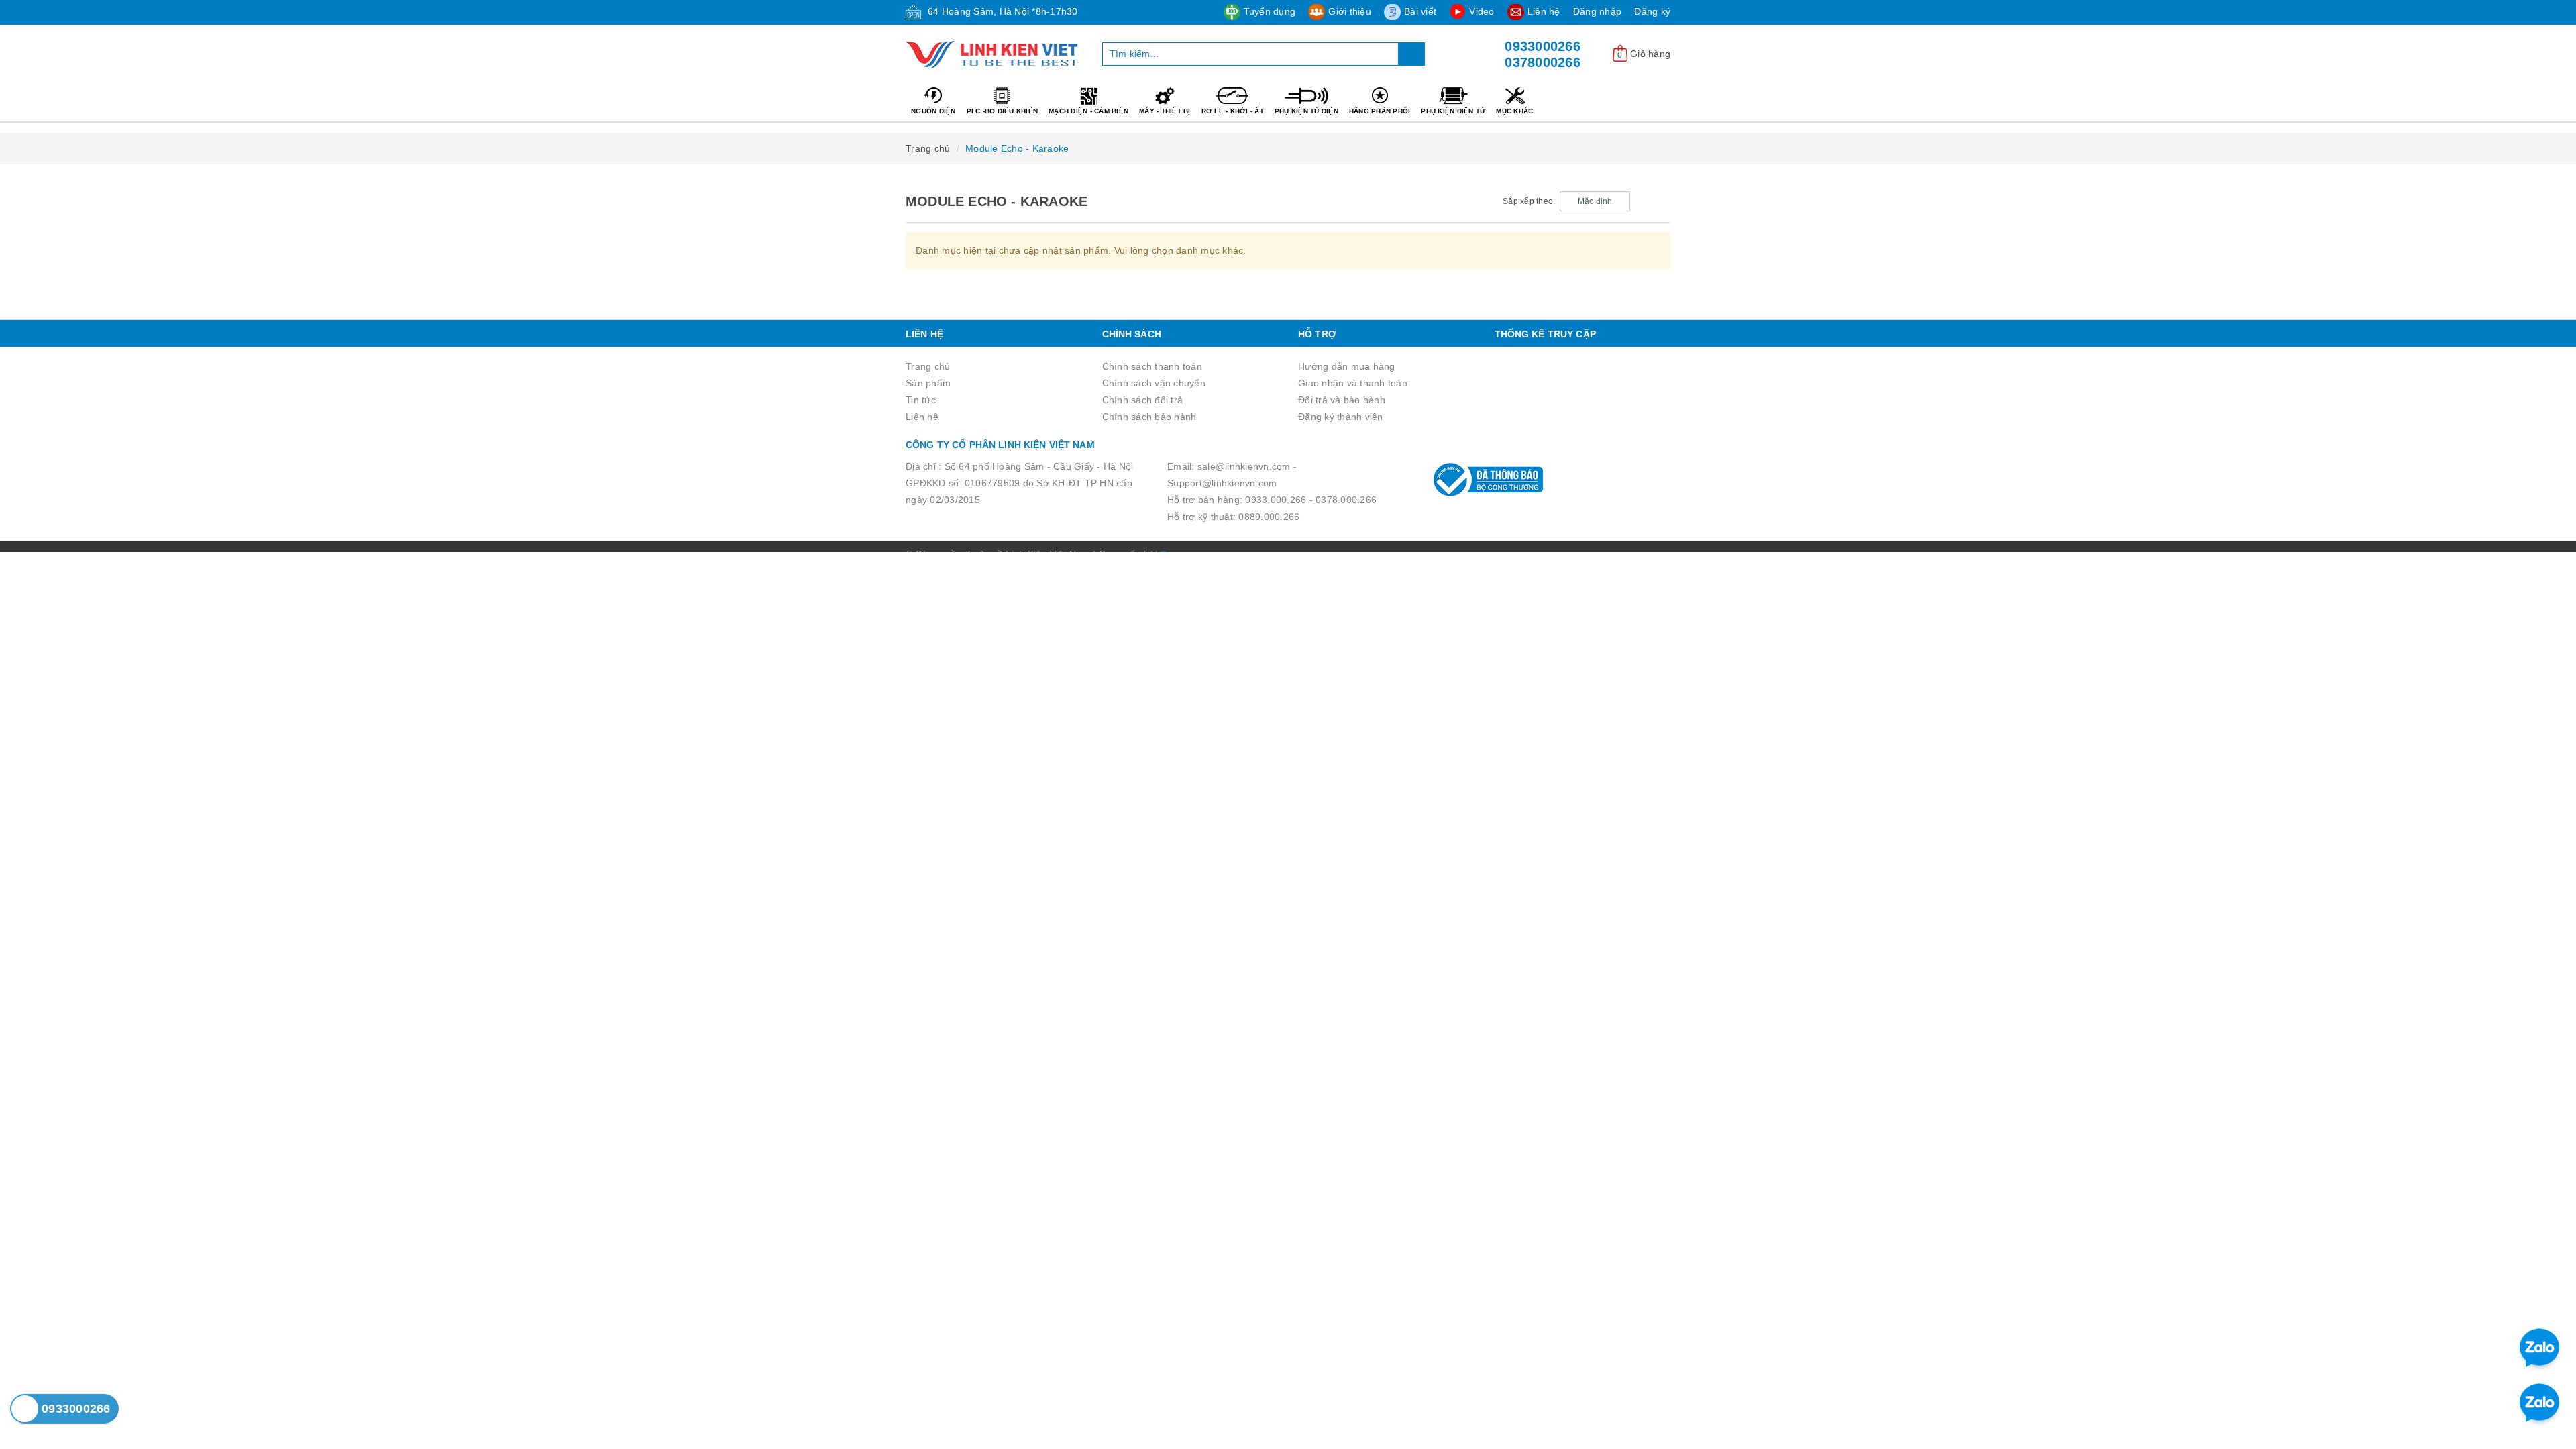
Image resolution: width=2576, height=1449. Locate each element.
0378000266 (1543, 62)
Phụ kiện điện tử (1453, 111)
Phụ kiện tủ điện (1306, 111)
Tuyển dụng (1270, 11)
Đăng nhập (1597, 11)
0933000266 (1543, 46)
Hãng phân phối (1380, 111)
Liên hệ (1544, 11)
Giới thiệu (1350, 11)
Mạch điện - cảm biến (1088, 111)
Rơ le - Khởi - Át (1233, 111)
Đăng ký (1652, 11)
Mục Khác (1514, 111)
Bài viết (1420, 11)
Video (1482, 11)
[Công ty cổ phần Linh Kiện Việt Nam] (994, 54)
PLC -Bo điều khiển (1003, 111)
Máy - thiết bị (1165, 111)
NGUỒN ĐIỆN (933, 111)
